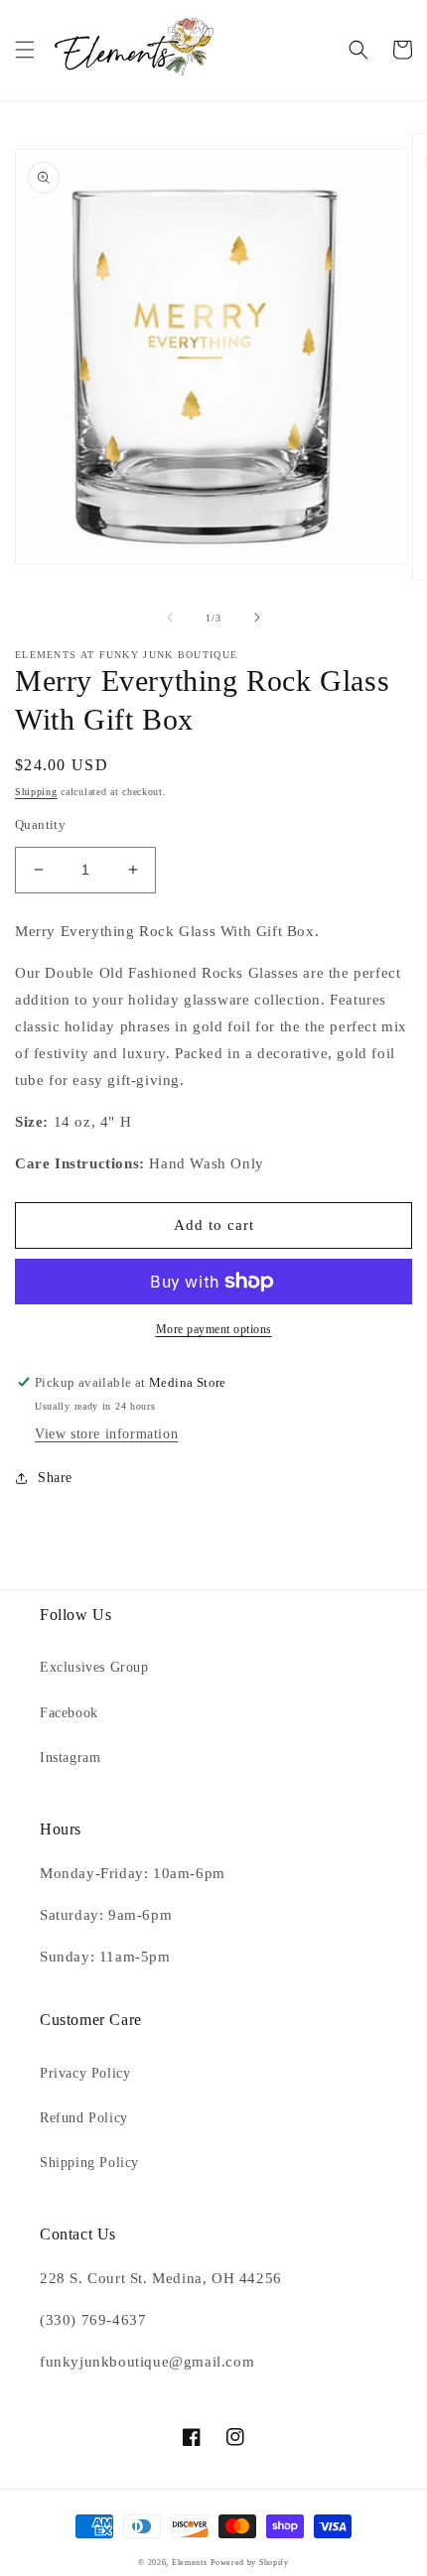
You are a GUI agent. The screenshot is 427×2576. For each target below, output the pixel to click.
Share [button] (55, 1478)
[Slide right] (257, 617)
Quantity (40, 824)
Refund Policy (84, 2118)
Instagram (70, 1758)
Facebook (69, 1713)
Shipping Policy (89, 2163)
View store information (106, 1434)
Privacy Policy (85, 2073)
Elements (190, 2563)
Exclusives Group (94, 1667)
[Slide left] (170, 617)
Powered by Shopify (250, 2563)
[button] (25, 50)
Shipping (36, 792)
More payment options (214, 1329)
